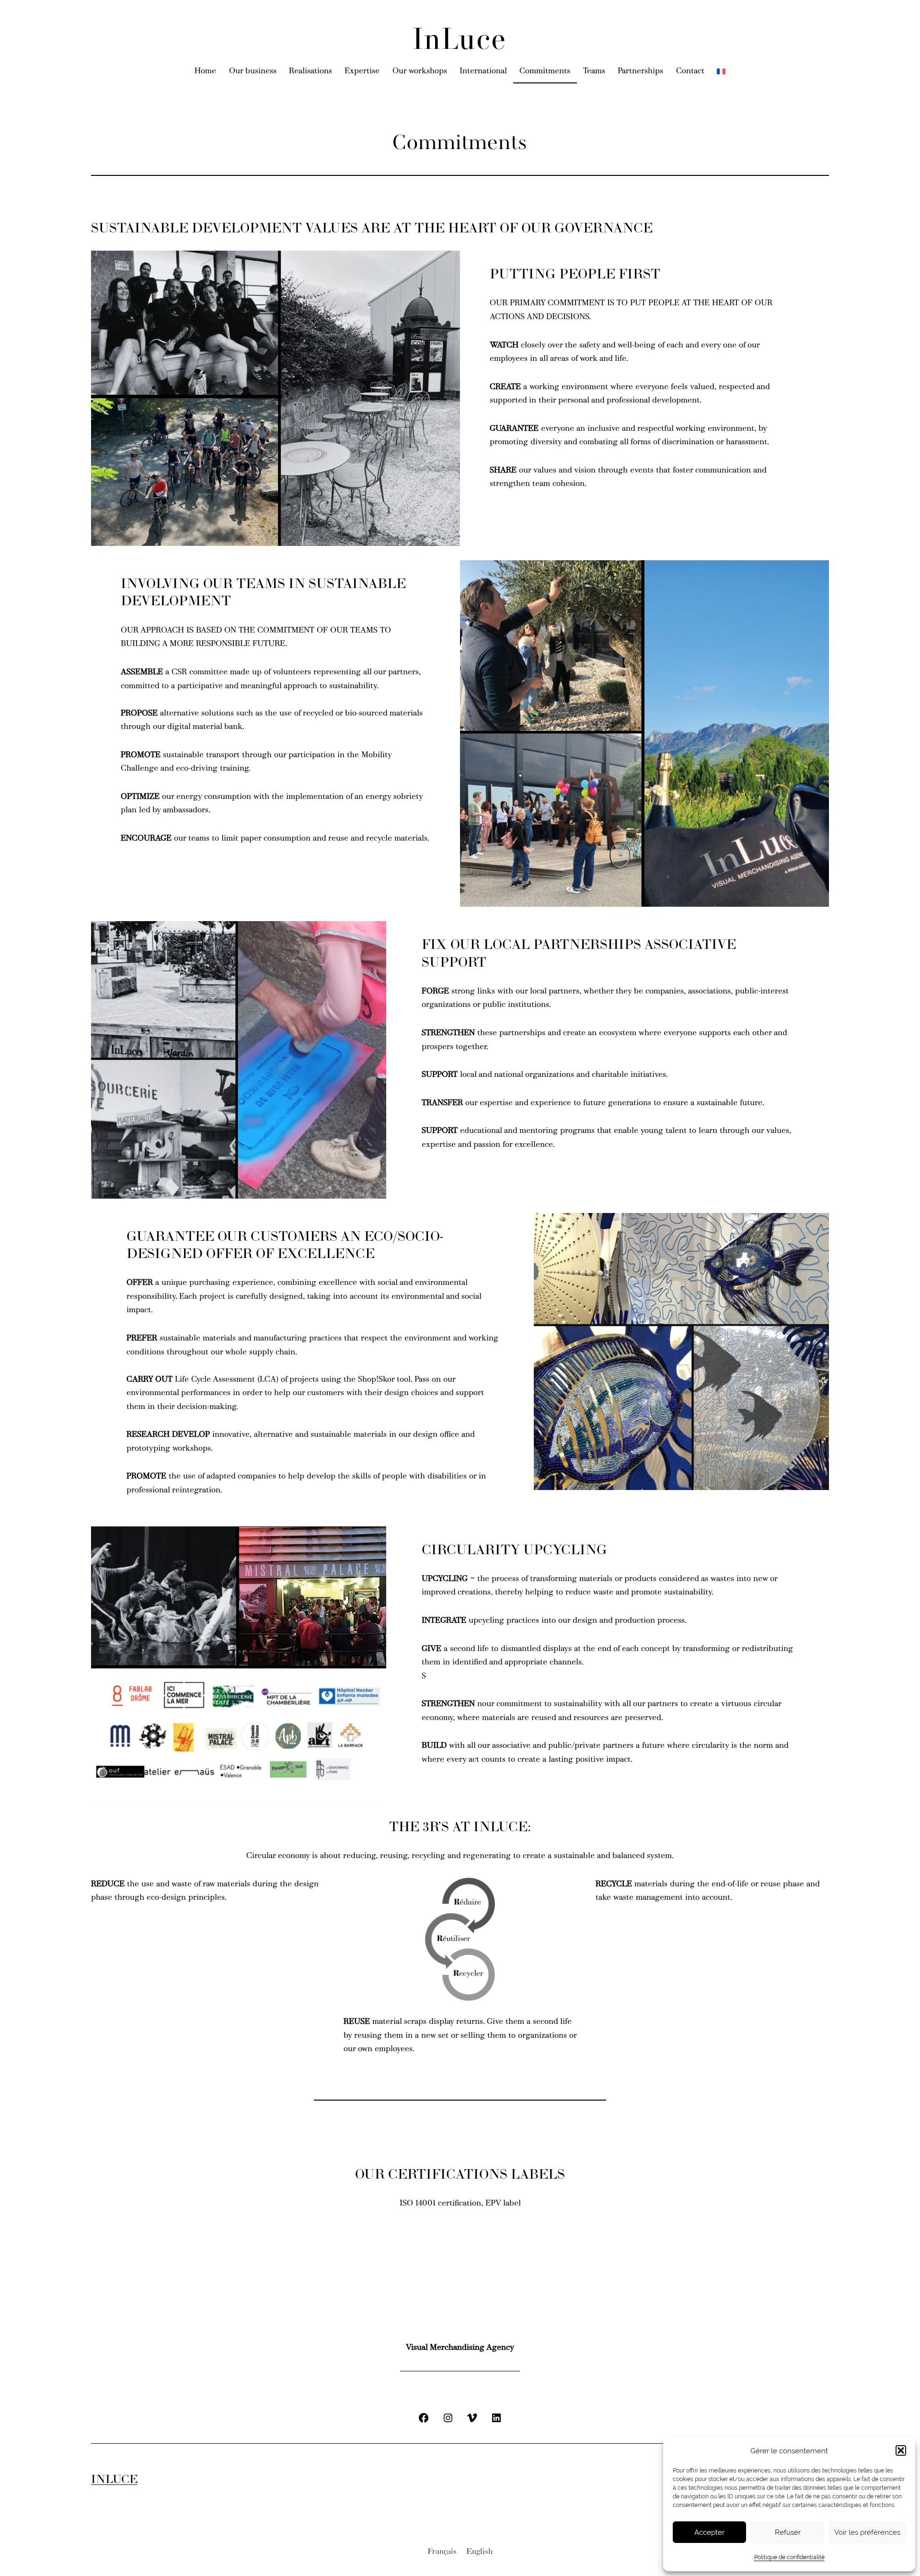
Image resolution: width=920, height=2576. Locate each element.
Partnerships (640, 71)
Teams (594, 71)
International (483, 71)
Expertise (362, 71)
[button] (901, 2450)
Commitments (545, 71)
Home (205, 71)
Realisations (310, 71)
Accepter (709, 2532)
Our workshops (420, 71)
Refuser (788, 2532)
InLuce (460, 41)
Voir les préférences (867, 2532)
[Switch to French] (721, 72)
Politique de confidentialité (789, 2557)
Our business (253, 71)
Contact (690, 71)
